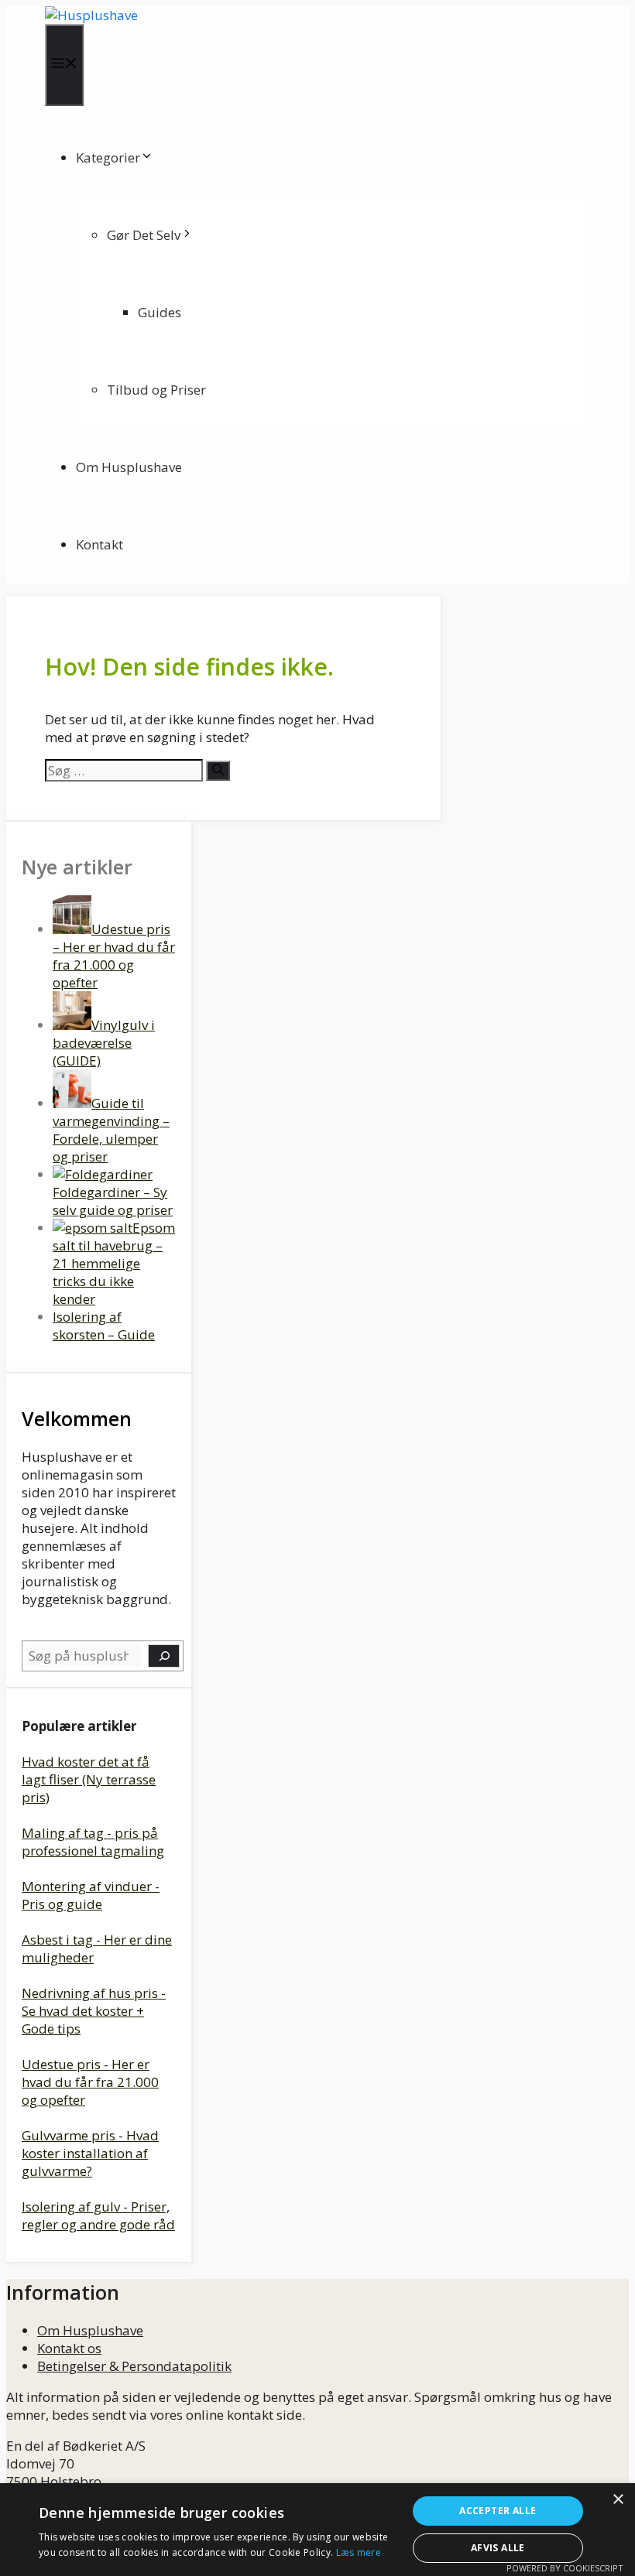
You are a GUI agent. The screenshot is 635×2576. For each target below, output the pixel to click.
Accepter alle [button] (498, 2511)
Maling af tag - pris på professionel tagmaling (93, 1842)
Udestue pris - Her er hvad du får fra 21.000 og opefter (90, 2082)
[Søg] (218, 771)
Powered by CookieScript (565, 2568)
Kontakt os (69, 2348)
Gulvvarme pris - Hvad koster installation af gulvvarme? (90, 2153)
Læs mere (359, 2552)
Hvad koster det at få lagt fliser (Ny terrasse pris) (89, 1779)
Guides (160, 312)
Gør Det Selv (144, 235)
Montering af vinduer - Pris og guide (91, 1895)
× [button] (618, 2500)
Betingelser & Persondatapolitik (134, 2366)
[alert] (317, 2530)
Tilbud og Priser (156, 390)
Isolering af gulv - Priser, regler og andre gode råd (98, 2215)
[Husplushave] (91, 15)
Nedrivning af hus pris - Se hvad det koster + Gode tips (94, 2011)
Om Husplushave (129, 467)
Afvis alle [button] (498, 2548)
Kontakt (100, 544)
